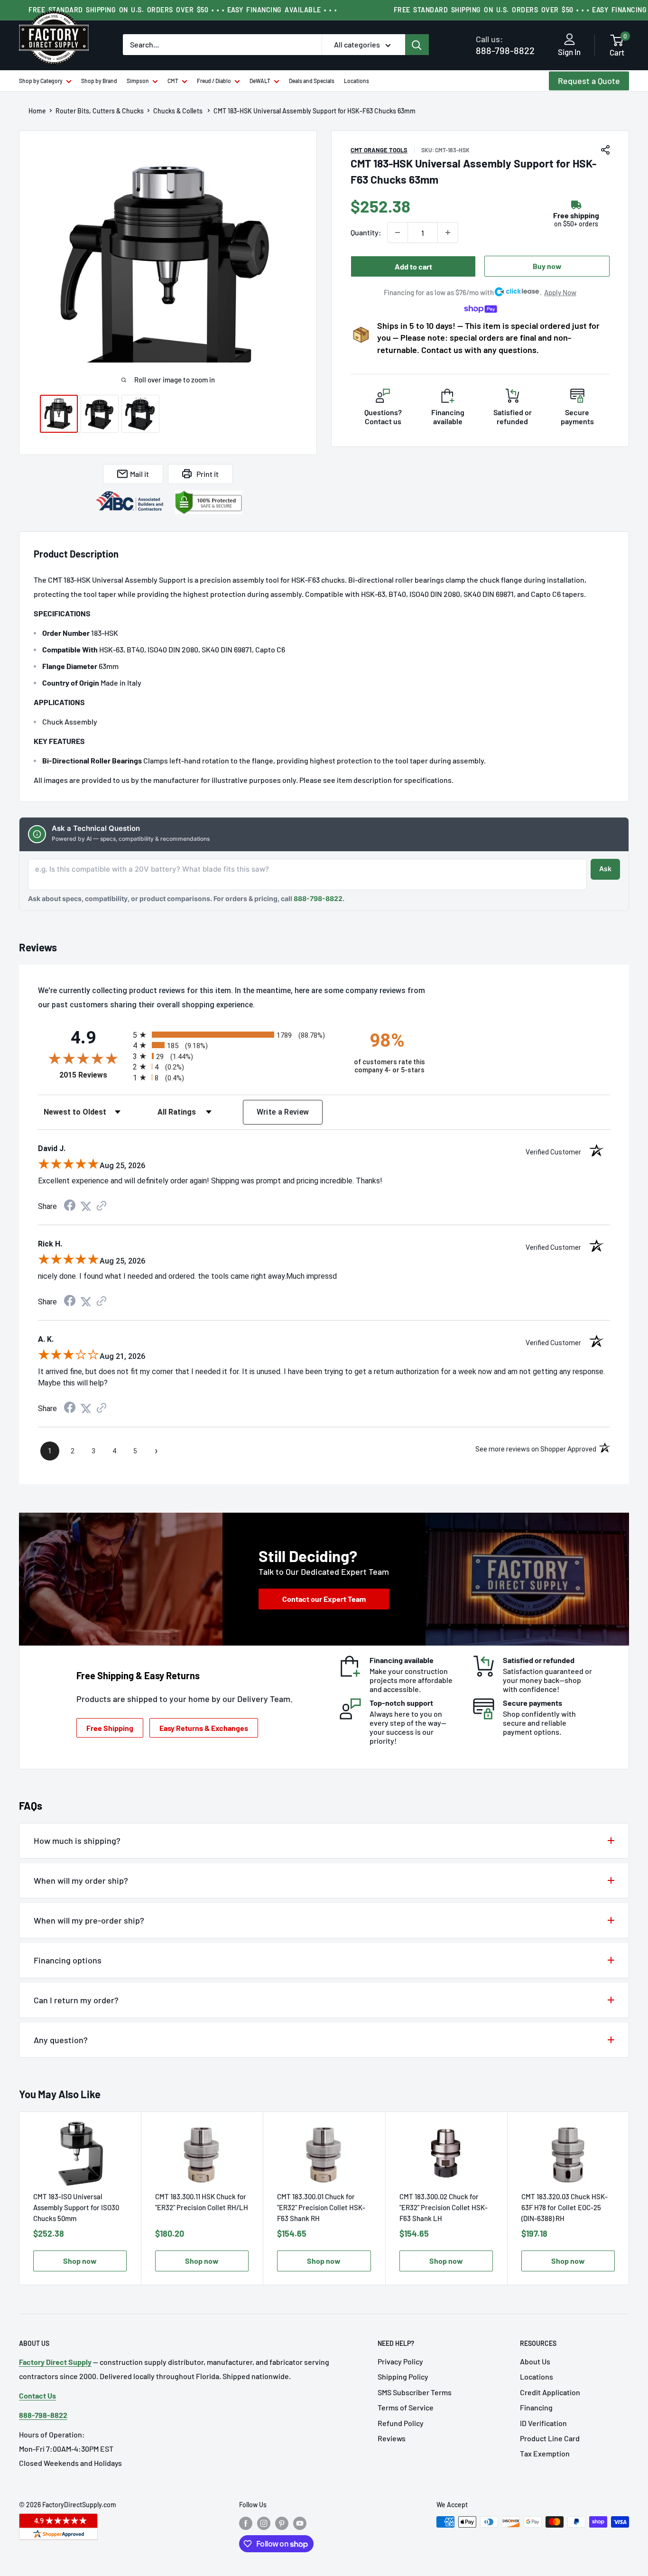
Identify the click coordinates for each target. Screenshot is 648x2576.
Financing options (68, 1960)
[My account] (569, 40)
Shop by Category (41, 81)
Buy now (547, 266)
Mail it (139, 474)
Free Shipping (110, 1728)
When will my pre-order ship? (89, 1920)
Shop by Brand (99, 81)
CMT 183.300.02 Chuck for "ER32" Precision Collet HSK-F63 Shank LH (444, 2207)
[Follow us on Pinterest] (282, 2523)
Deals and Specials (312, 81)
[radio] (235, 1035)
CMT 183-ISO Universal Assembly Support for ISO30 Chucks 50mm (76, 2207)
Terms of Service (406, 2407)
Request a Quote (589, 81)
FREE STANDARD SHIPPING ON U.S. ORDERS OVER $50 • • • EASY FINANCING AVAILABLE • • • (183, 10)
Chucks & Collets (179, 111)
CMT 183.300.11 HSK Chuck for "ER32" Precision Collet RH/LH (202, 2202)
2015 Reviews (94, 1075)
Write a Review (283, 1112)
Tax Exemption (545, 2453)
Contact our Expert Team (324, 1599)
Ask (605, 869)
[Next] (629, 2199)
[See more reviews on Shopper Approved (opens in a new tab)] (102, 1206)
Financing (536, 2407)
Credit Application (550, 2392)
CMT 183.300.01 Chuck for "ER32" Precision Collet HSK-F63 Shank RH (321, 2207)
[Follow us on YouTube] (300, 2523)
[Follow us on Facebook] (246, 2523)
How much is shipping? (77, 1841)
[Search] (417, 45)
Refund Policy (401, 2423)
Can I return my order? (76, 2000)
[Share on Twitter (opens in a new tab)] (86, 1206)
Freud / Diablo (214, 81)
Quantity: (366, 232)
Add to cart (413, 266)
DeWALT (260, 81)
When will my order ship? (81, 1880)
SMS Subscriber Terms (415, 2392)
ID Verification (543, 2423)
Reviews (392, 2438)
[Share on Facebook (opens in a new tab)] (70, 1206)
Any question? (61, 2040)
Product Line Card (550, 2438)
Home (37, 111)
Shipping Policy (403, 2376)
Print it (208, 474)
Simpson (138, 81)
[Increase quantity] (448, 232)
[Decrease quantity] (398, 232)
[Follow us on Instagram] (264, 2523)
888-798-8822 (505, 45)
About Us (535, 2361)
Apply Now (560, 292)
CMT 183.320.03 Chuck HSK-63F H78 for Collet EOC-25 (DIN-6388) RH (565, 2207)
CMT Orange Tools (379, 150)
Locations (356, 81)
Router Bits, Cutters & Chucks (100, 111)
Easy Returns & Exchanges (204, 1728)
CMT (173, 81)
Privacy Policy (400, 2361)
